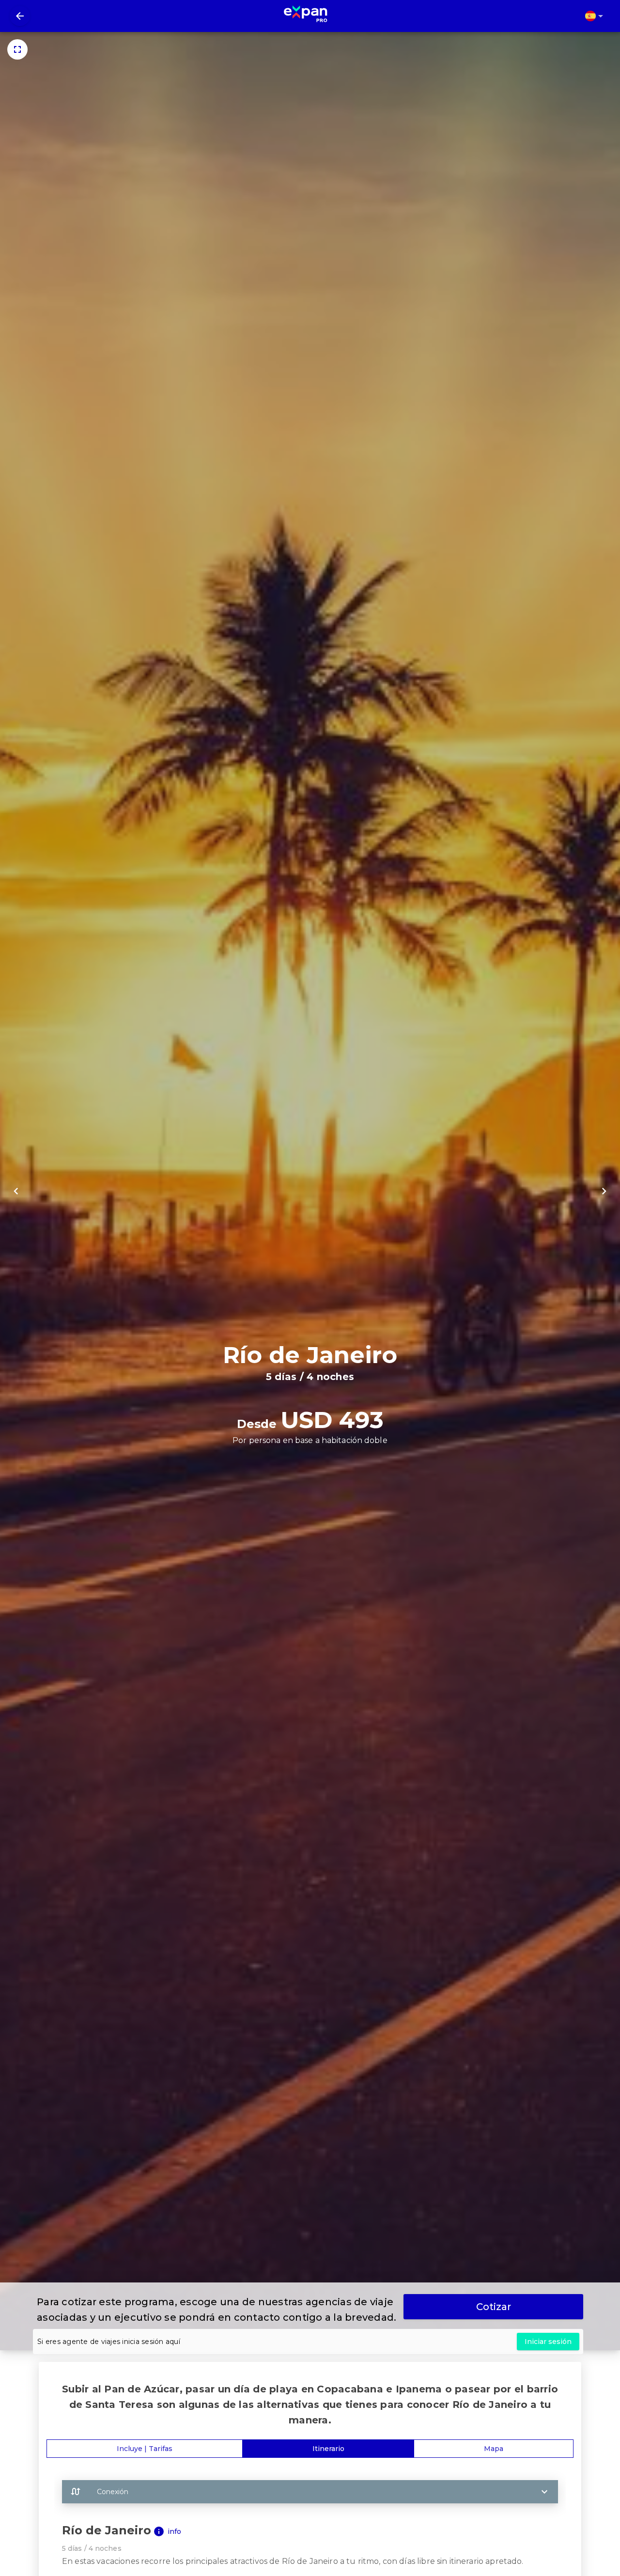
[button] (310, 2492)
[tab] (145, 2449)
